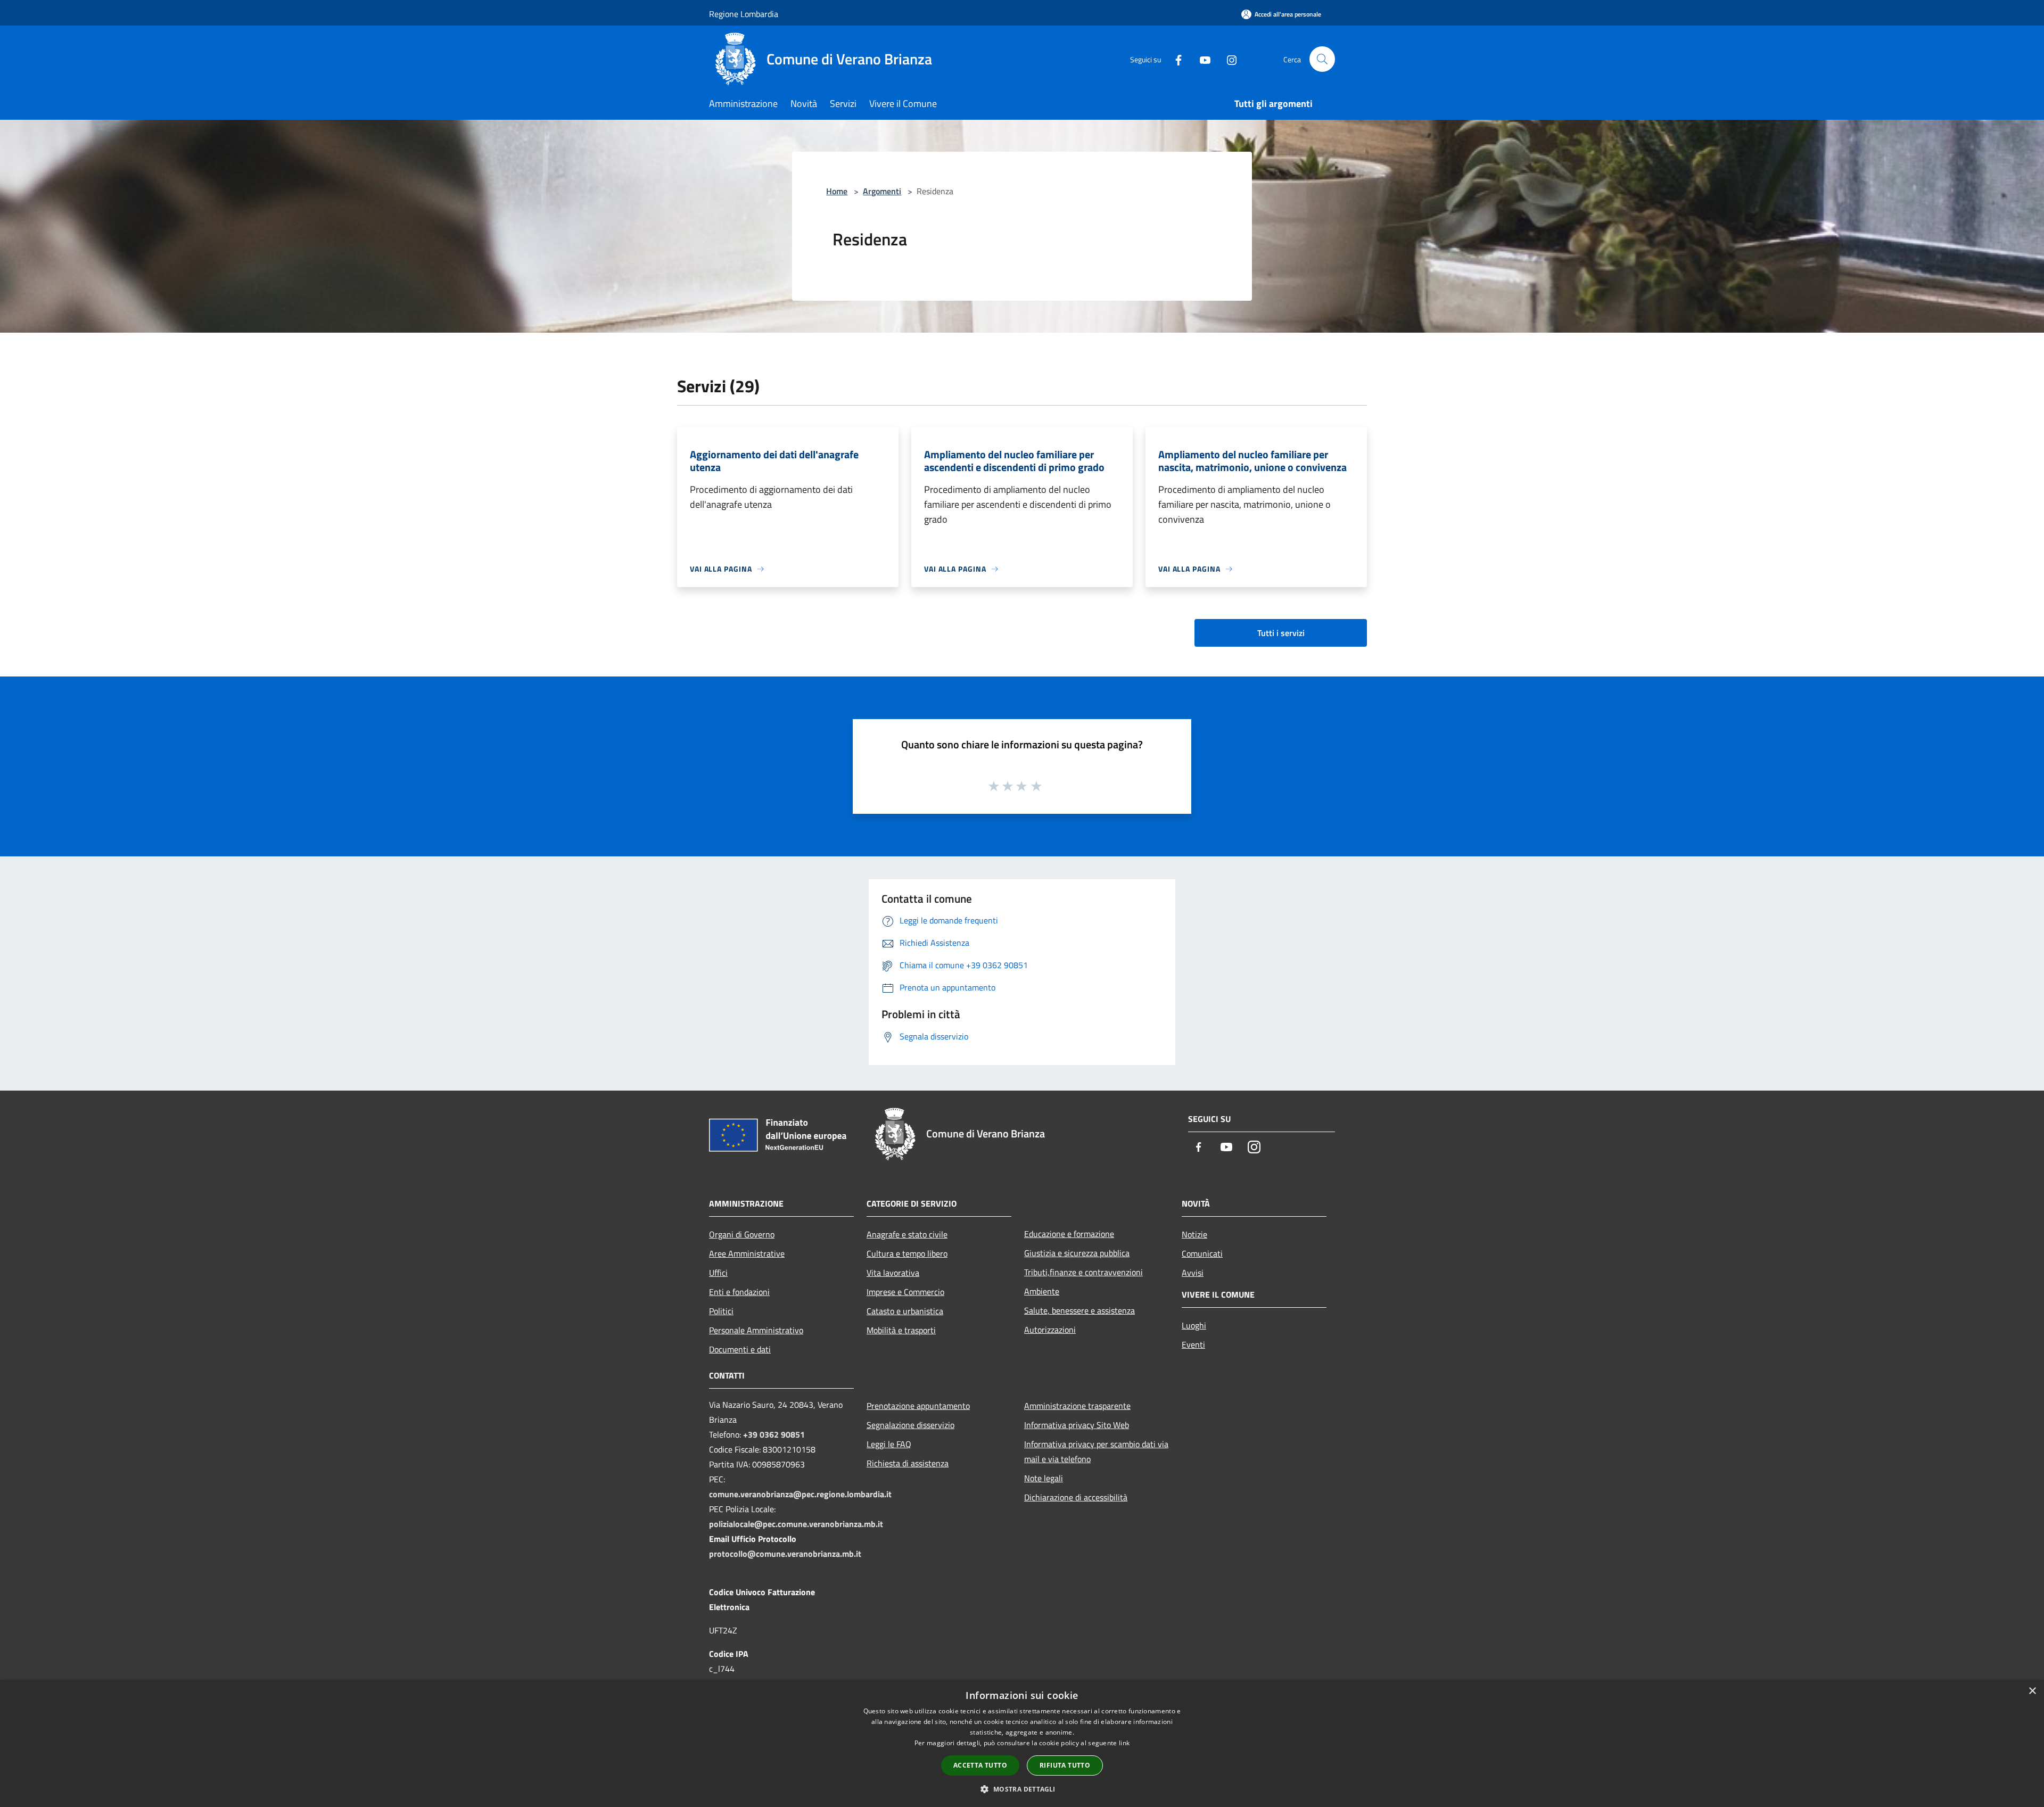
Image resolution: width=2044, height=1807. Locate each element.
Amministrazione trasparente (1077, 1406)
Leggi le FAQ (889, 1444)
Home (837, 191)
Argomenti (882, 191)
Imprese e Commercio (905, 1292)
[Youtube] (1201, 59)
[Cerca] (1322, 59)
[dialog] (1022, 1743)
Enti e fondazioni (739, 1292)
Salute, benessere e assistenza (1079, 1310)
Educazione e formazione (1069, 1234)
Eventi (1193, 1344)
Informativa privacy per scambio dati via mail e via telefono (1096, 1451)
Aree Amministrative (747, 1253)
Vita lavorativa (893, 1273)
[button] (1022, 1789)
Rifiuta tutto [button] (1065, 1765)
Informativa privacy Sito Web (1077, 1425)
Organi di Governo (742, 1234)
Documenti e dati (740, 1349)
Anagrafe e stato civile (907, 1234)
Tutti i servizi (1281, 633)
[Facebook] (1174, 59)
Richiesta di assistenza (908, 1463)
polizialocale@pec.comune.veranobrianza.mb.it (796, 1524)
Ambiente (1042, 1291)
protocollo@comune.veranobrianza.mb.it (785, 1554)
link (1124, 1743)
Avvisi (1193, 1273)
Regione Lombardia (744, 14)
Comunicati (1202, 1253)
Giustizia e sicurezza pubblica (1077, 1253)
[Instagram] (1227, 59)
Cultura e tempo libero (907, 1253)
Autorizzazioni (1050, 1330)
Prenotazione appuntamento (918, 1406)
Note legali (1044, 1478)
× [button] (2032, 1691)
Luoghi (1194, 1325)
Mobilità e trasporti (901, 1330)
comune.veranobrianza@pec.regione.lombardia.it (800, 1494)
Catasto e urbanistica (905, 1311)
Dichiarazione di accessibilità (1076, 1497)
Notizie (1194, 1234)
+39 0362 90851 (774, 1434)
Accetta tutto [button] (980, 1765)
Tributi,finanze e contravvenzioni (1083, 1272)
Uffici (718, 1273)
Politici (721, 1311)
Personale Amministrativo (756, 1330)
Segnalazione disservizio (910, 1425)
